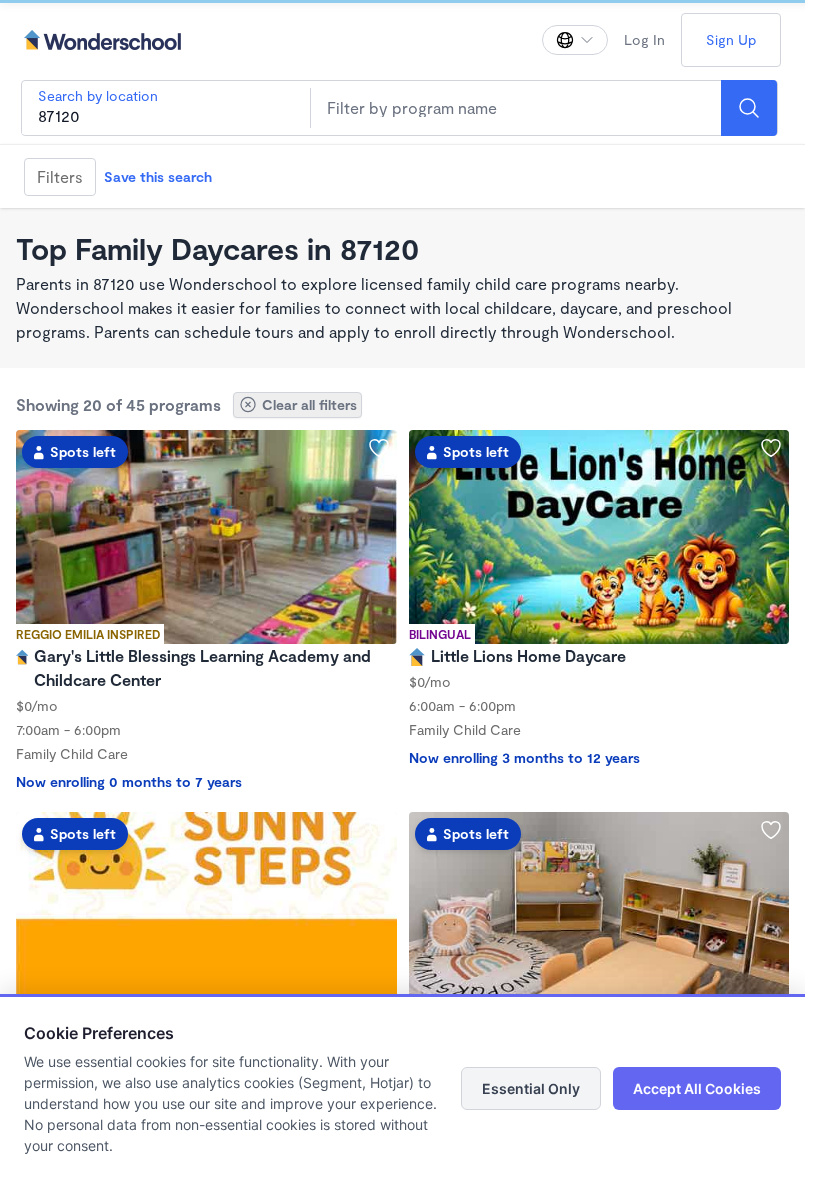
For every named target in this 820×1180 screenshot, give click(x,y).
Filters (60, 176)
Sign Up (731, 39)
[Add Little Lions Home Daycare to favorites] (771, 448)
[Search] (749, 108)
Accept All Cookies (697, 1088)
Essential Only (531, 1088)
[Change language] (575, 40)
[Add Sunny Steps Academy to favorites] (379, 830)
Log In (644, 39)
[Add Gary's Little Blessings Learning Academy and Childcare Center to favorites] (379, 448)
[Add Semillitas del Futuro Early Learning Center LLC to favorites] (771, 830)
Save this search (158, 176)
